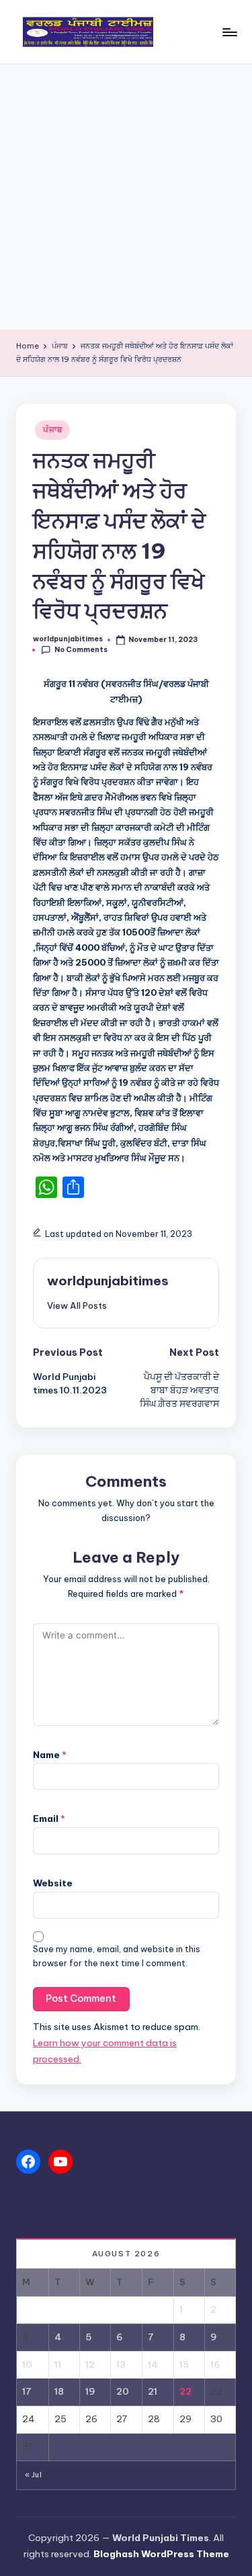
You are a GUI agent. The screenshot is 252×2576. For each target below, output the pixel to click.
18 (59, 2391)
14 (153, 2364)
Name (50, 1755)
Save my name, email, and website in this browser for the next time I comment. (117, 1956)
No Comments (81, 650)
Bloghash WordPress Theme (161, 2554)
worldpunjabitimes (108, 1281)
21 (153, 2391)
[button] (77, 1305)
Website (53, 1883)
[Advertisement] (126, 197)
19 (90, 2391)
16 (215, 2364)
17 (27, 2391)
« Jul (33, 2475)
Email (49, 1819)
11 (58, 2364)
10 (27, 2364)
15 (184, 2364)
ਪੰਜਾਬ (52, 429)
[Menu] (229, 32)
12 (90, 2364)
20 (123, 2391)
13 (121, 2364)
